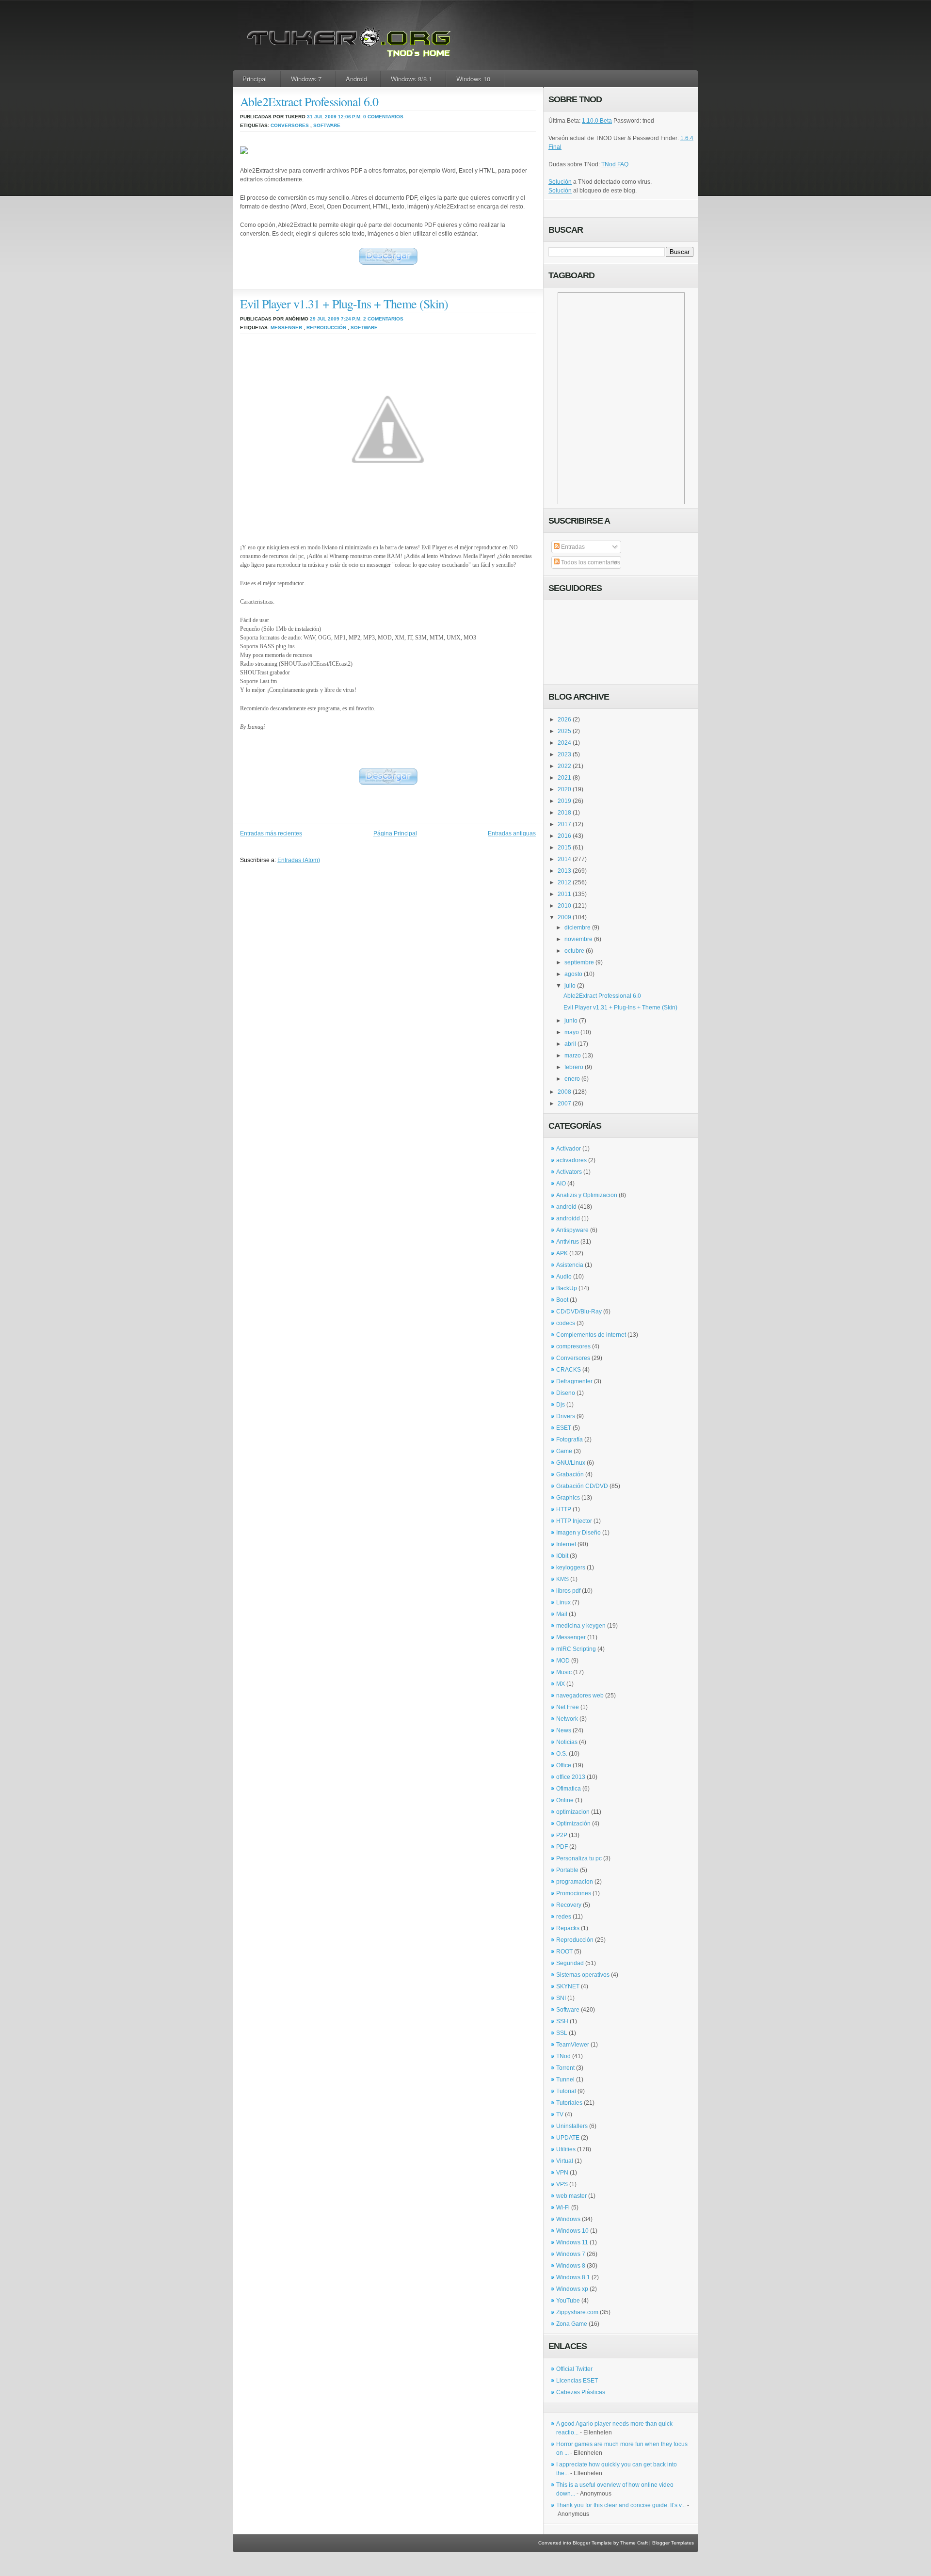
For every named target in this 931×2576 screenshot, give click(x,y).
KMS (562, 1579)
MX (561, 1684)
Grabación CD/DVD (582, 1486)
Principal (255, 79)
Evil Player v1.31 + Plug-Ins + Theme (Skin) (344, 304)
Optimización (573, 1824)
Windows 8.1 (573, 2277)
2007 (564, 1104)
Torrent (565, 2068)
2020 (564, 789)
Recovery (569, 1905)
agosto (573, 974)
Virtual (565, 2161)
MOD (563, 1661)
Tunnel (565, 2080)
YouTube (568, 2301)
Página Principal (395, 833)
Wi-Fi (563, 2208)
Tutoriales (569, 2103)
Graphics (568, 1498)
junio (571, 1021)
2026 (564, 720)
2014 (564, 859)
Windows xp (572, 2289)
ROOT (564, 1952)
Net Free (568, 1707)
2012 (564, 882)
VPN (562, 2173)
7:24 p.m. (351, 319)
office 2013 (571, 1777)
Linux (563, 1602)
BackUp (567, 1288)
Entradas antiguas (512, 833)
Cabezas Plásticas (581, 2392)
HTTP (564, 1509)
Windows (568, 2219)
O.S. (562, 1754)
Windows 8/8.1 (411, 79)
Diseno (566, 1393)
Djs (561, 1405)
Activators (569, 1172)
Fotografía (570, 1440)
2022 (564, 766)
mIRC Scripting (576, 1649)
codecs (566, 1323)
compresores (573, 1346)
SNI (561, 1998)
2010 (564, 906)
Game (564, 1451)
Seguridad (570, 1963)
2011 (564, 894)
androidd (568, 1218)
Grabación (570, 1474)
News (564, 1730)
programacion (575, 1882)
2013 (564, 871)
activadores (571, 1160)
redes (564, 1917)
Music (564, 1672)
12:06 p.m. (350, 117)
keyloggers (571, 1568)
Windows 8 (571, 2266)
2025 (564, 731)
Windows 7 (306, 79)
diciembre (578, 928)
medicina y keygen (581, 1626)
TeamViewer (573, 2045)
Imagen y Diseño (578, 1533)
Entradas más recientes (271, 833)
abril (570, 1044)
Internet (566, 1544)
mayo (572, 1032)
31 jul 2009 (322, 117)
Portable (567, 1870)
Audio (564, 1277)
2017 (564, 824)
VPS (562, 2184)
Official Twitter (574, 2369)
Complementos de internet (591, 1335)
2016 (564, 836)
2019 (564, 801)
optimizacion (573, 1812)
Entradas (572, 547)
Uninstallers (572, 2126)
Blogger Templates (673, 2543)
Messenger (286, 328)
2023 (564, 754)
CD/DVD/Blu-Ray (579, 1312)
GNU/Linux (571, 1463)
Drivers (566, 1416)
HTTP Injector (574, 1521)
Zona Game (572, 2324)
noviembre (578, 939)
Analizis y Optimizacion (587, 1195)
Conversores (290, 125)
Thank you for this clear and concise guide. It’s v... (621, 2505)
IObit (562, 1556)
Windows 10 (473, 79)
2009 (564, 917)
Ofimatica (569, 1789)
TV (560, 2114)
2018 (564, 813)
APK (562, 1253)
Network (567, 1719)
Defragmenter (574, 1381)
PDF (562, 1847)
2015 (564, 848)
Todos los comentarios (590, 562)
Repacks (568, 1928)
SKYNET (568, 1986)
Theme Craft (634, 2543)
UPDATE (568, 2138)
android (566, 1207)
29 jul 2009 (325, 319)
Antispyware (572, 1230)
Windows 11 (572, 2242)
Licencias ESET (577, 2381)
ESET (564, 1428)
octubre (574, 951)
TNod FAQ (615, 164)
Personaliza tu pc (579, 1858)
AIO (561, 1184)
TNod (563, 2056)
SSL (562, 2033)
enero (572, 1079)
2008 (564, 1092)
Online (565, 1800)
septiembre (579, 962)
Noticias (567, 1742)
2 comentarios (383, 319)
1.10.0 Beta (597, 121)
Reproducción (326, 328)
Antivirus (568, 1242)
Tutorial (566, 2091)
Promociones (574, 1893)
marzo (573, 1056)
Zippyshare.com (577, 2312)
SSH (562, 2021)
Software (327, 125)
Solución (560, 182)
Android (356, 79)
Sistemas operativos (583, 1975)
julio (570, 986)
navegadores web (580, 1696)
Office (564, 1765)
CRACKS (569, 1370)
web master (571, 2196)
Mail (562, 1614)
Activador (569, 1149)
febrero (574, 1067)
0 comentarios (383, 117)
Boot (562, 1300)
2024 (564, 743)
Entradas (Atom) (299, 860)
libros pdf (568, 1591)
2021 (564, 778)
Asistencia (570, 1265)
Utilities (566, 2149)
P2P (562, 1835)
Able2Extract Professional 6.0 (309, 101)
